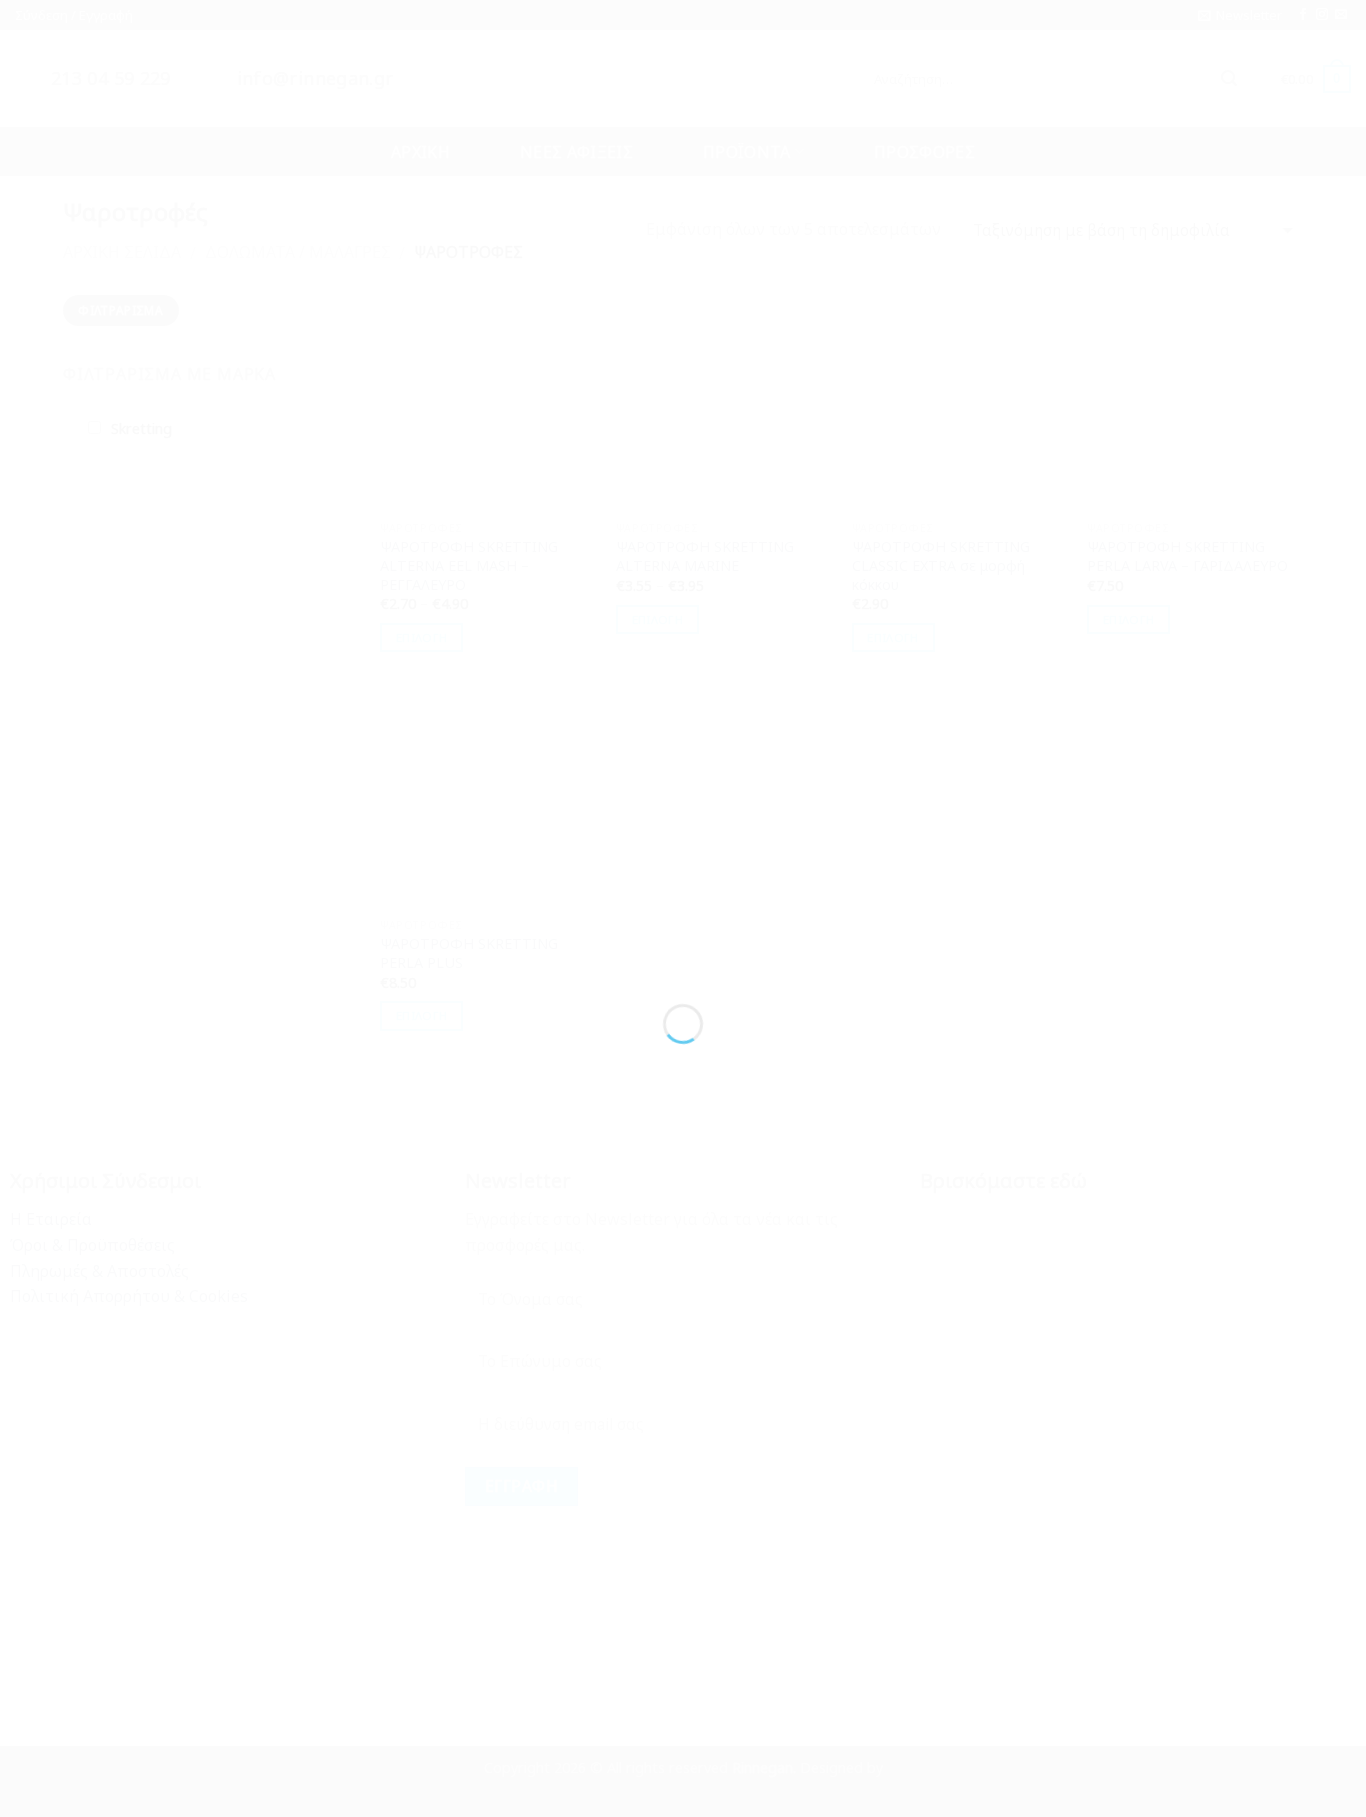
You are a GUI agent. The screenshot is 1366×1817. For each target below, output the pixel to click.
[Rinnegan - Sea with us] (683, 872)
